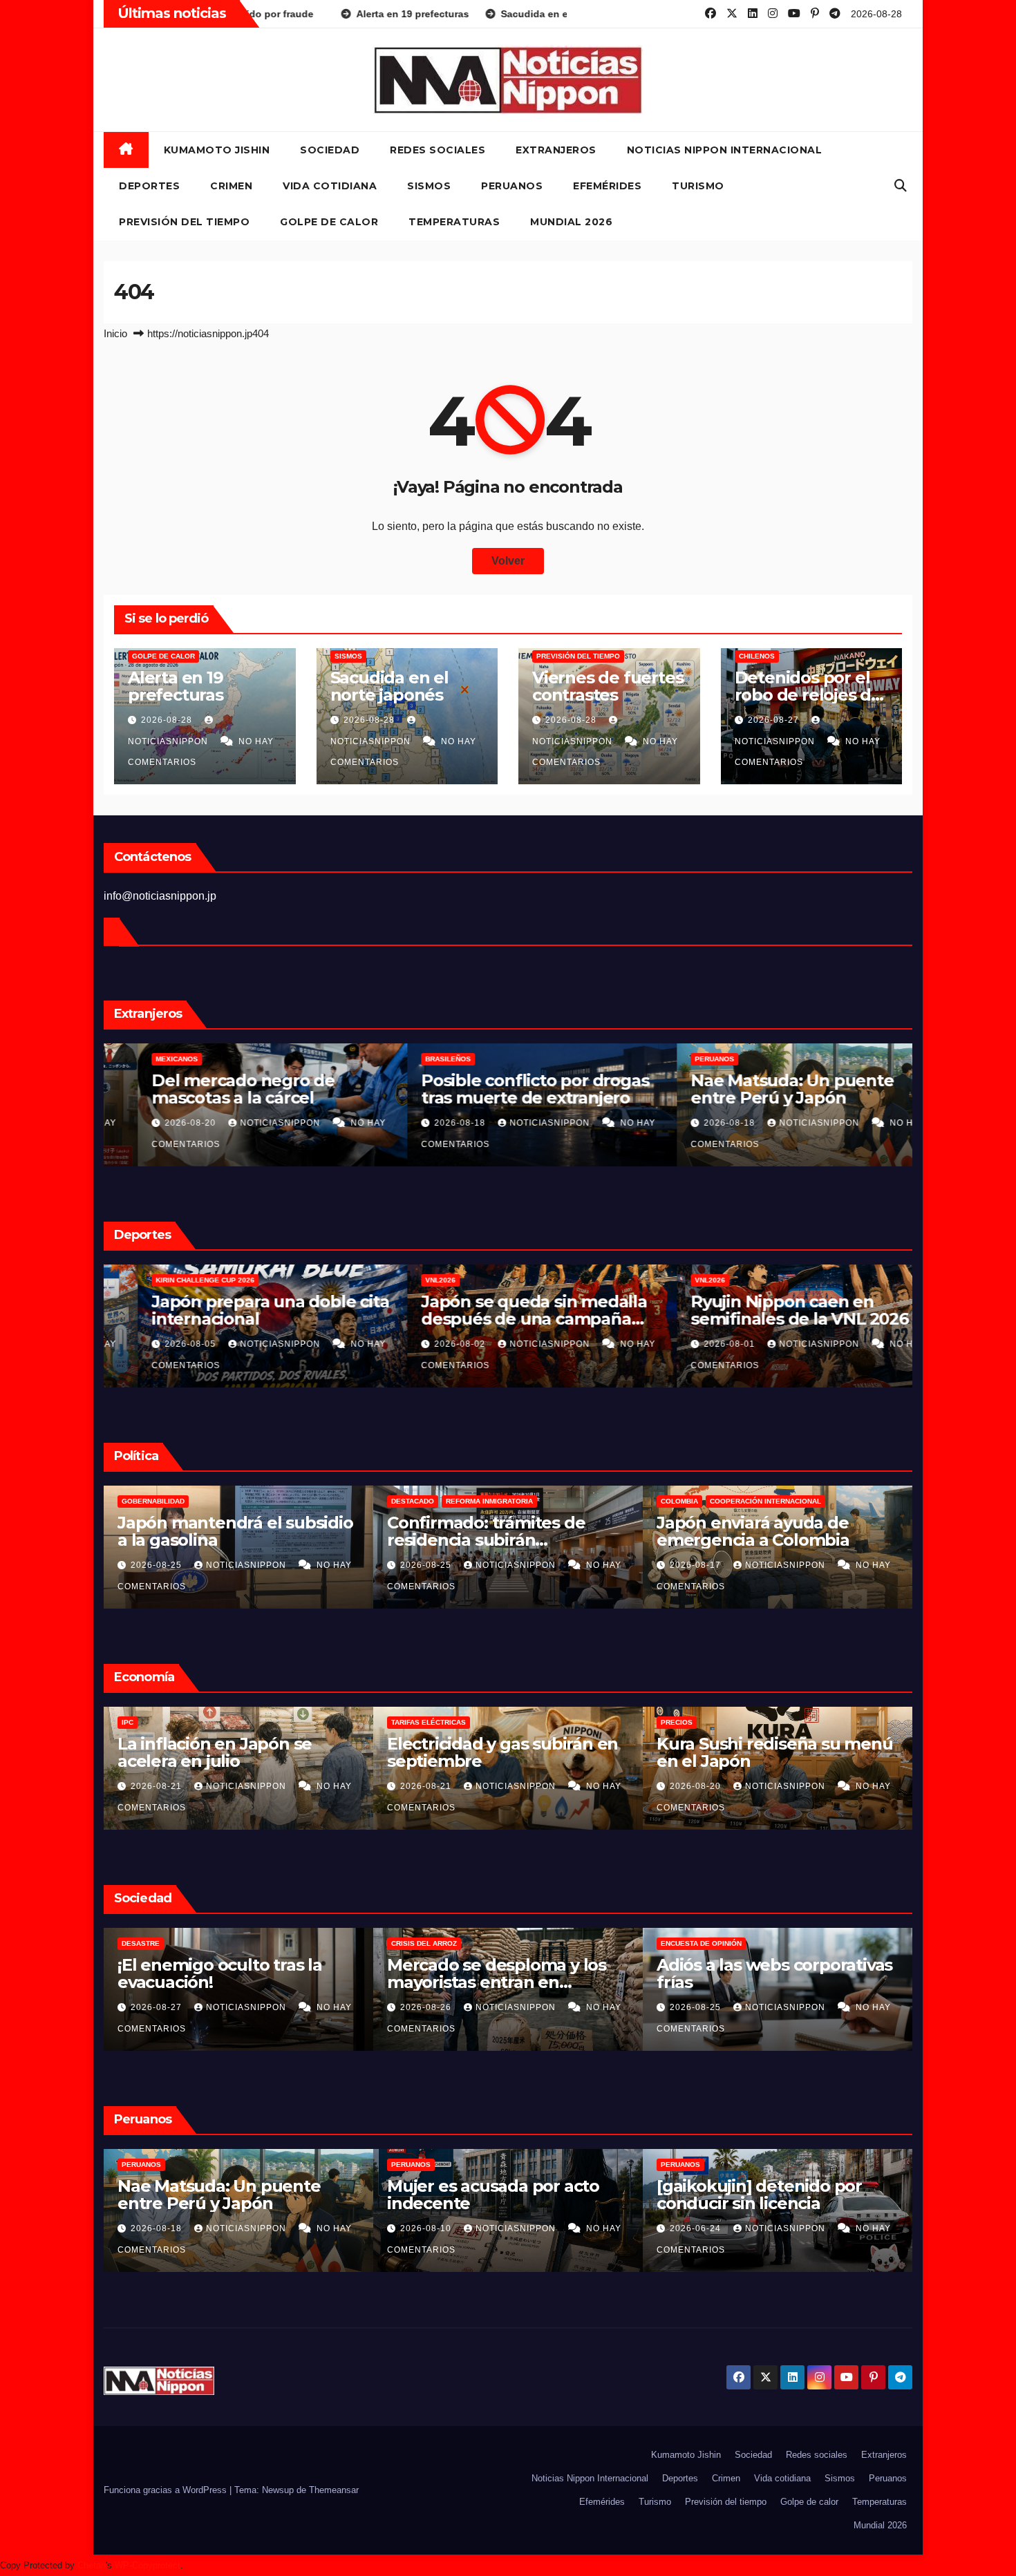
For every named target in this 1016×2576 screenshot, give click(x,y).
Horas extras (688, 1722)
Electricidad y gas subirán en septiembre (233, 1752)
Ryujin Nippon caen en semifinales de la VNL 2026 (765, 1310)
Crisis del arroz (154, 1943)
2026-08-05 (158, 1344)
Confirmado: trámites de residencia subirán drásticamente (216, 1540)
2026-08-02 (427, 1344)
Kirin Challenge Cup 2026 (171, 1280)
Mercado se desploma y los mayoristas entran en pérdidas (227, 1982)
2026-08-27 (775, 720)
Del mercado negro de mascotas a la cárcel (209, 1089)
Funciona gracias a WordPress (167, 2490)
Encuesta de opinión (432, 1943)
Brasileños (414, 1059)
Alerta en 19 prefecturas (176, 686)
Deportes (149, 186)
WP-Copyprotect (148, 2565)
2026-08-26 (158, 2007)
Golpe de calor (329, 222)
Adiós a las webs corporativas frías (505, 1973)
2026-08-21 (158, 1786)
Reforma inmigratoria (220, 1501)
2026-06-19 (697, 2228)
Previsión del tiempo (184, 222)
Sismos (429, 186)
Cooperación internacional (496, 1501)
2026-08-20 (158, 1123)
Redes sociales (438, 150)
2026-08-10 (158, 2228)
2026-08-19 (697, 1786)
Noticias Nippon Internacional (725, 150)
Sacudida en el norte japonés (389, 686)
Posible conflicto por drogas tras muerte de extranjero (501, 1089)
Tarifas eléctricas (159, 1722)
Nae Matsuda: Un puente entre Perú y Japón (758, 1089)
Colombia (410, 1501)
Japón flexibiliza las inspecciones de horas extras (773, 1752)
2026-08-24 (697, 2007)
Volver (508, 561)
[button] (901, 186)
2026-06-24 (427, 2228)
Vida (669, 1943)
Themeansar (334, 2490)
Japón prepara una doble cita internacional (236, 1310)
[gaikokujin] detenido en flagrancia (756, 2195)
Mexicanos (143, 1059)
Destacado (143, 1501)
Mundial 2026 (571, 222)
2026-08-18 (427, 1123)
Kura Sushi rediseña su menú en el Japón (505, 1752)
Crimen (231, 186)
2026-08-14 (697, 1565)
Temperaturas (454, 222)
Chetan (92, 2565)
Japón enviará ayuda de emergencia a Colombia (483, 1531)
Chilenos (757, 656)
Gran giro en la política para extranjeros (768, 1531)
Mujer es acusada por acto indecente (224, 2195)
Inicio (115, 333)
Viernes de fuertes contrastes (608, 686)
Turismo (698, 186)
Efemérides (607, 186)
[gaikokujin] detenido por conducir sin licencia (490, 2195)
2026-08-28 (168, 720)
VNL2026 (406, 1280)
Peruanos (512, 186)
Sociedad (330, 150)
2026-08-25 (158, 1565)
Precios (407, 1722)
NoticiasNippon (247, 1123)
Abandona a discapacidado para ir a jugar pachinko (766, 1973)
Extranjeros (556, 150)
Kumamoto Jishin (217, 150)
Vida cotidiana (330, 186)
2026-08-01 (697, 1344)
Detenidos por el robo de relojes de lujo (808, 695)
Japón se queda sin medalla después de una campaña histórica (500, 1319)
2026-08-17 (427, 1565)
